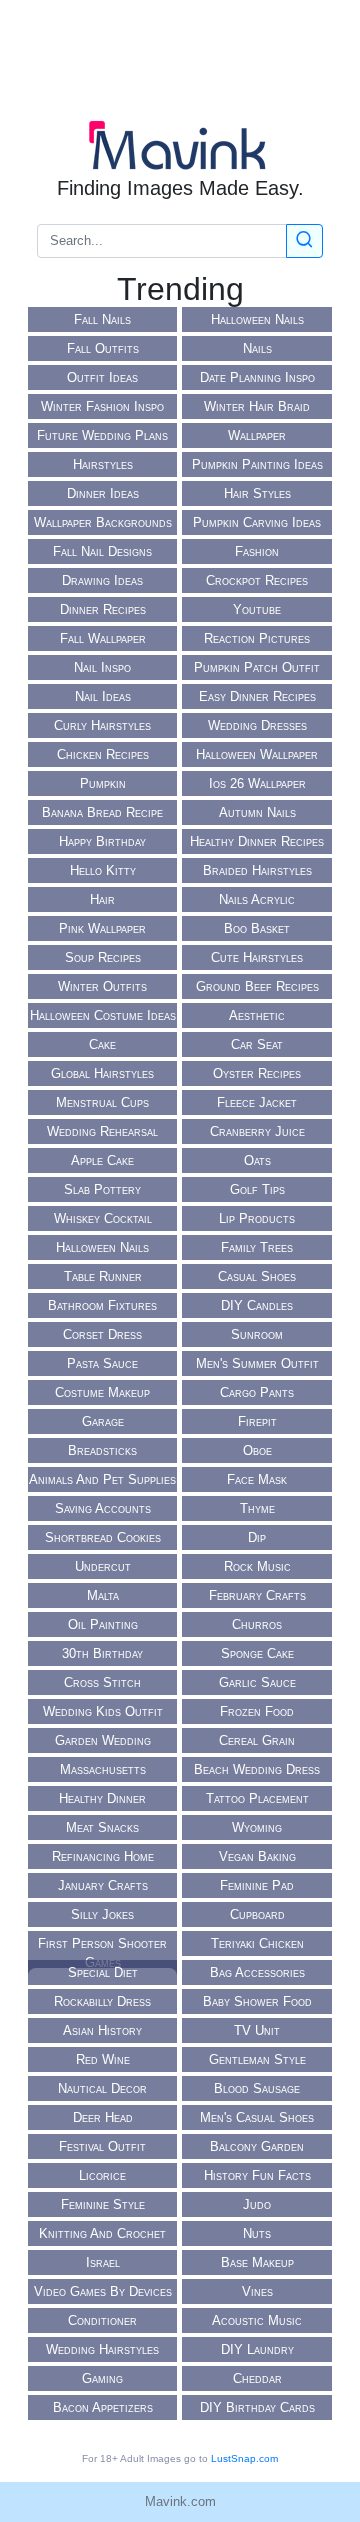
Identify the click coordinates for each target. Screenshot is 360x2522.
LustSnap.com (244, 2458)
